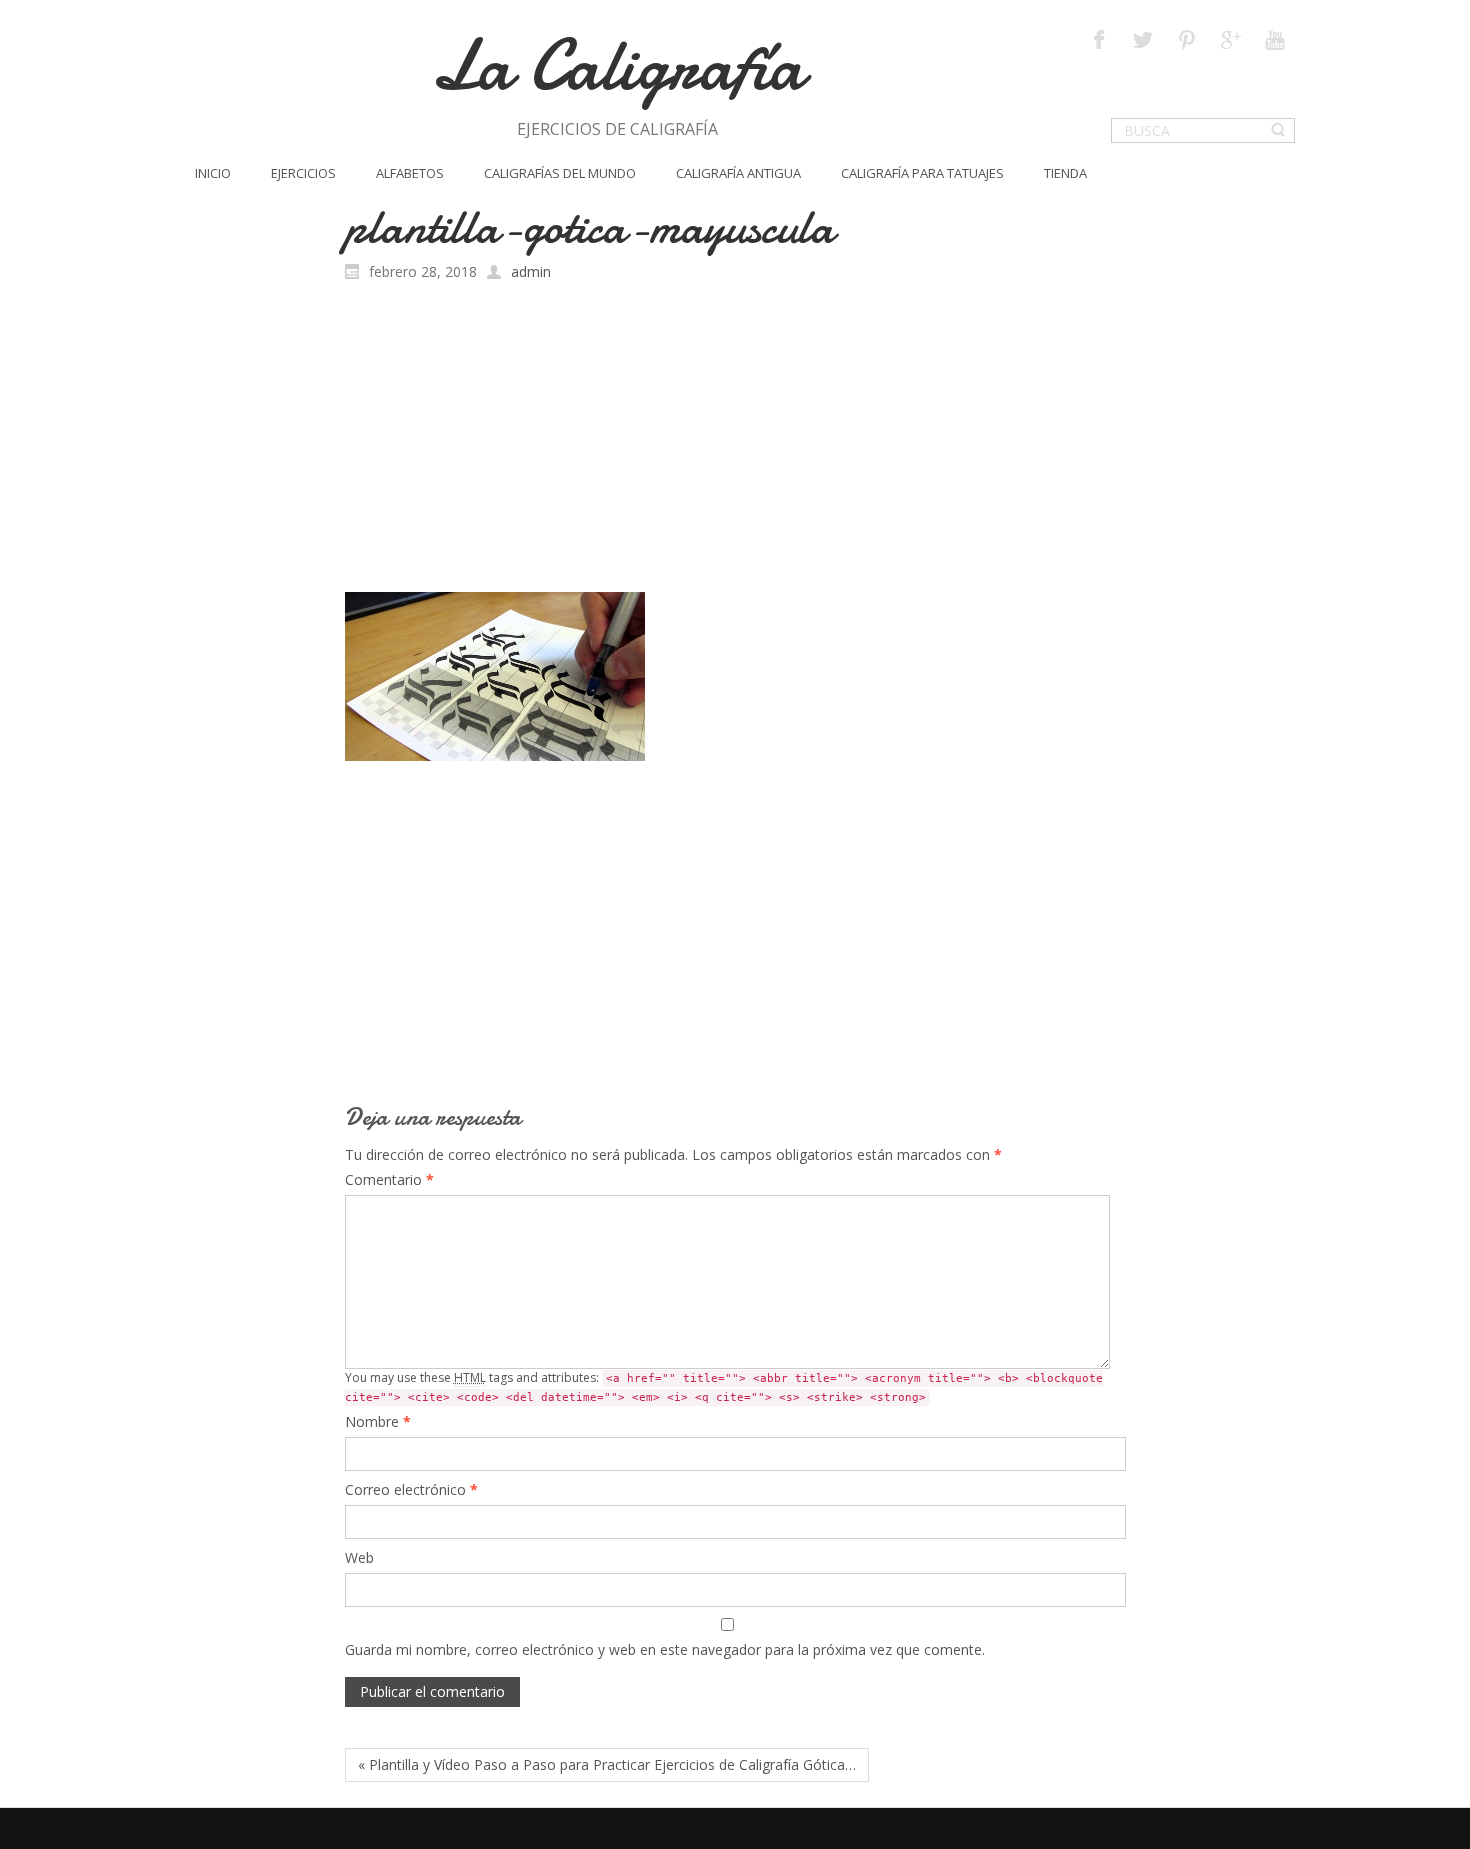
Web (359, 1557)
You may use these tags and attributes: (724, 1386)
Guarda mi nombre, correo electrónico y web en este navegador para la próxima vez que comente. (665, 1649)
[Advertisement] (735, 442)
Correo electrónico (411, 1489)
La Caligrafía (617, 65)
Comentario (389, 1179)
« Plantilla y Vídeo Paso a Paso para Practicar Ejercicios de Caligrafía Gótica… (607, 1764)
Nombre (378, 1421)
